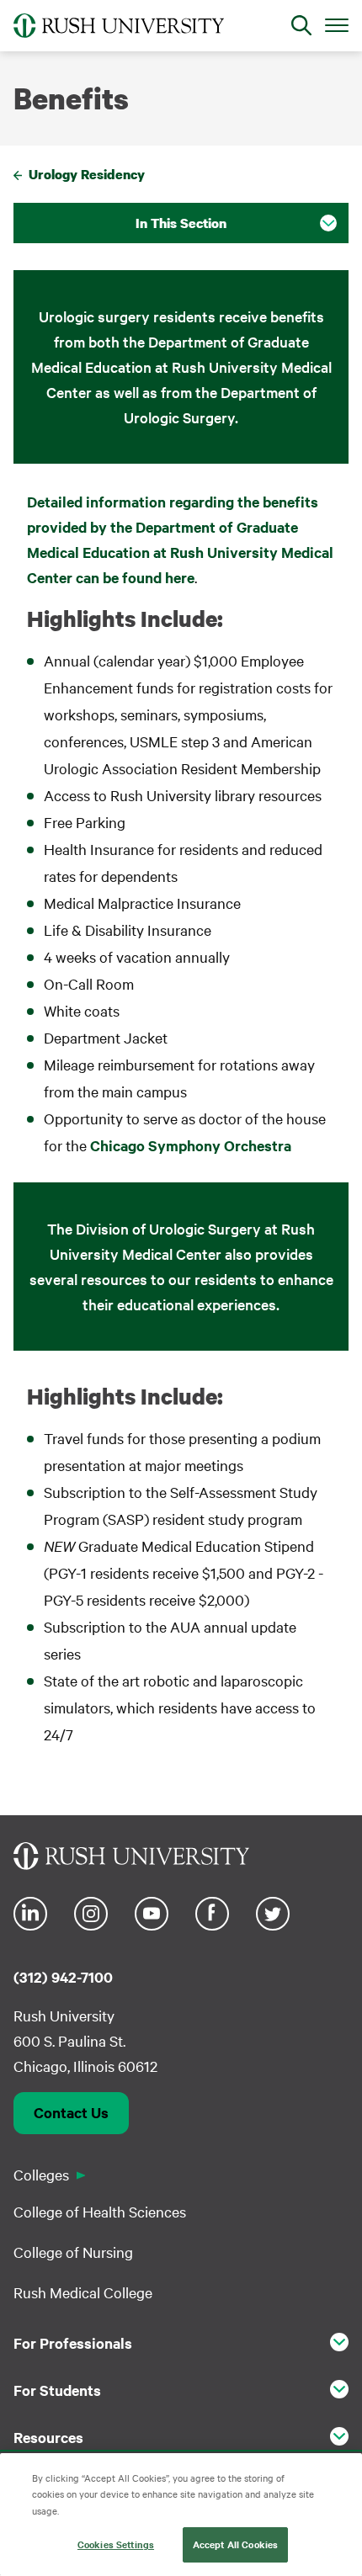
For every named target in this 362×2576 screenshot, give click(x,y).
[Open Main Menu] (337, 24)
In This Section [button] (181, 223)
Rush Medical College (83, 2292)
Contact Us (71, 2112)
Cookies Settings (116, 2544)
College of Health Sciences (100, 2211)
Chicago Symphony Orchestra (191, 1145)
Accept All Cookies (235, 2544)
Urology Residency (87, 174)
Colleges (41, 2174)
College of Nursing (73, 2252)
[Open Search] (301, 25)
